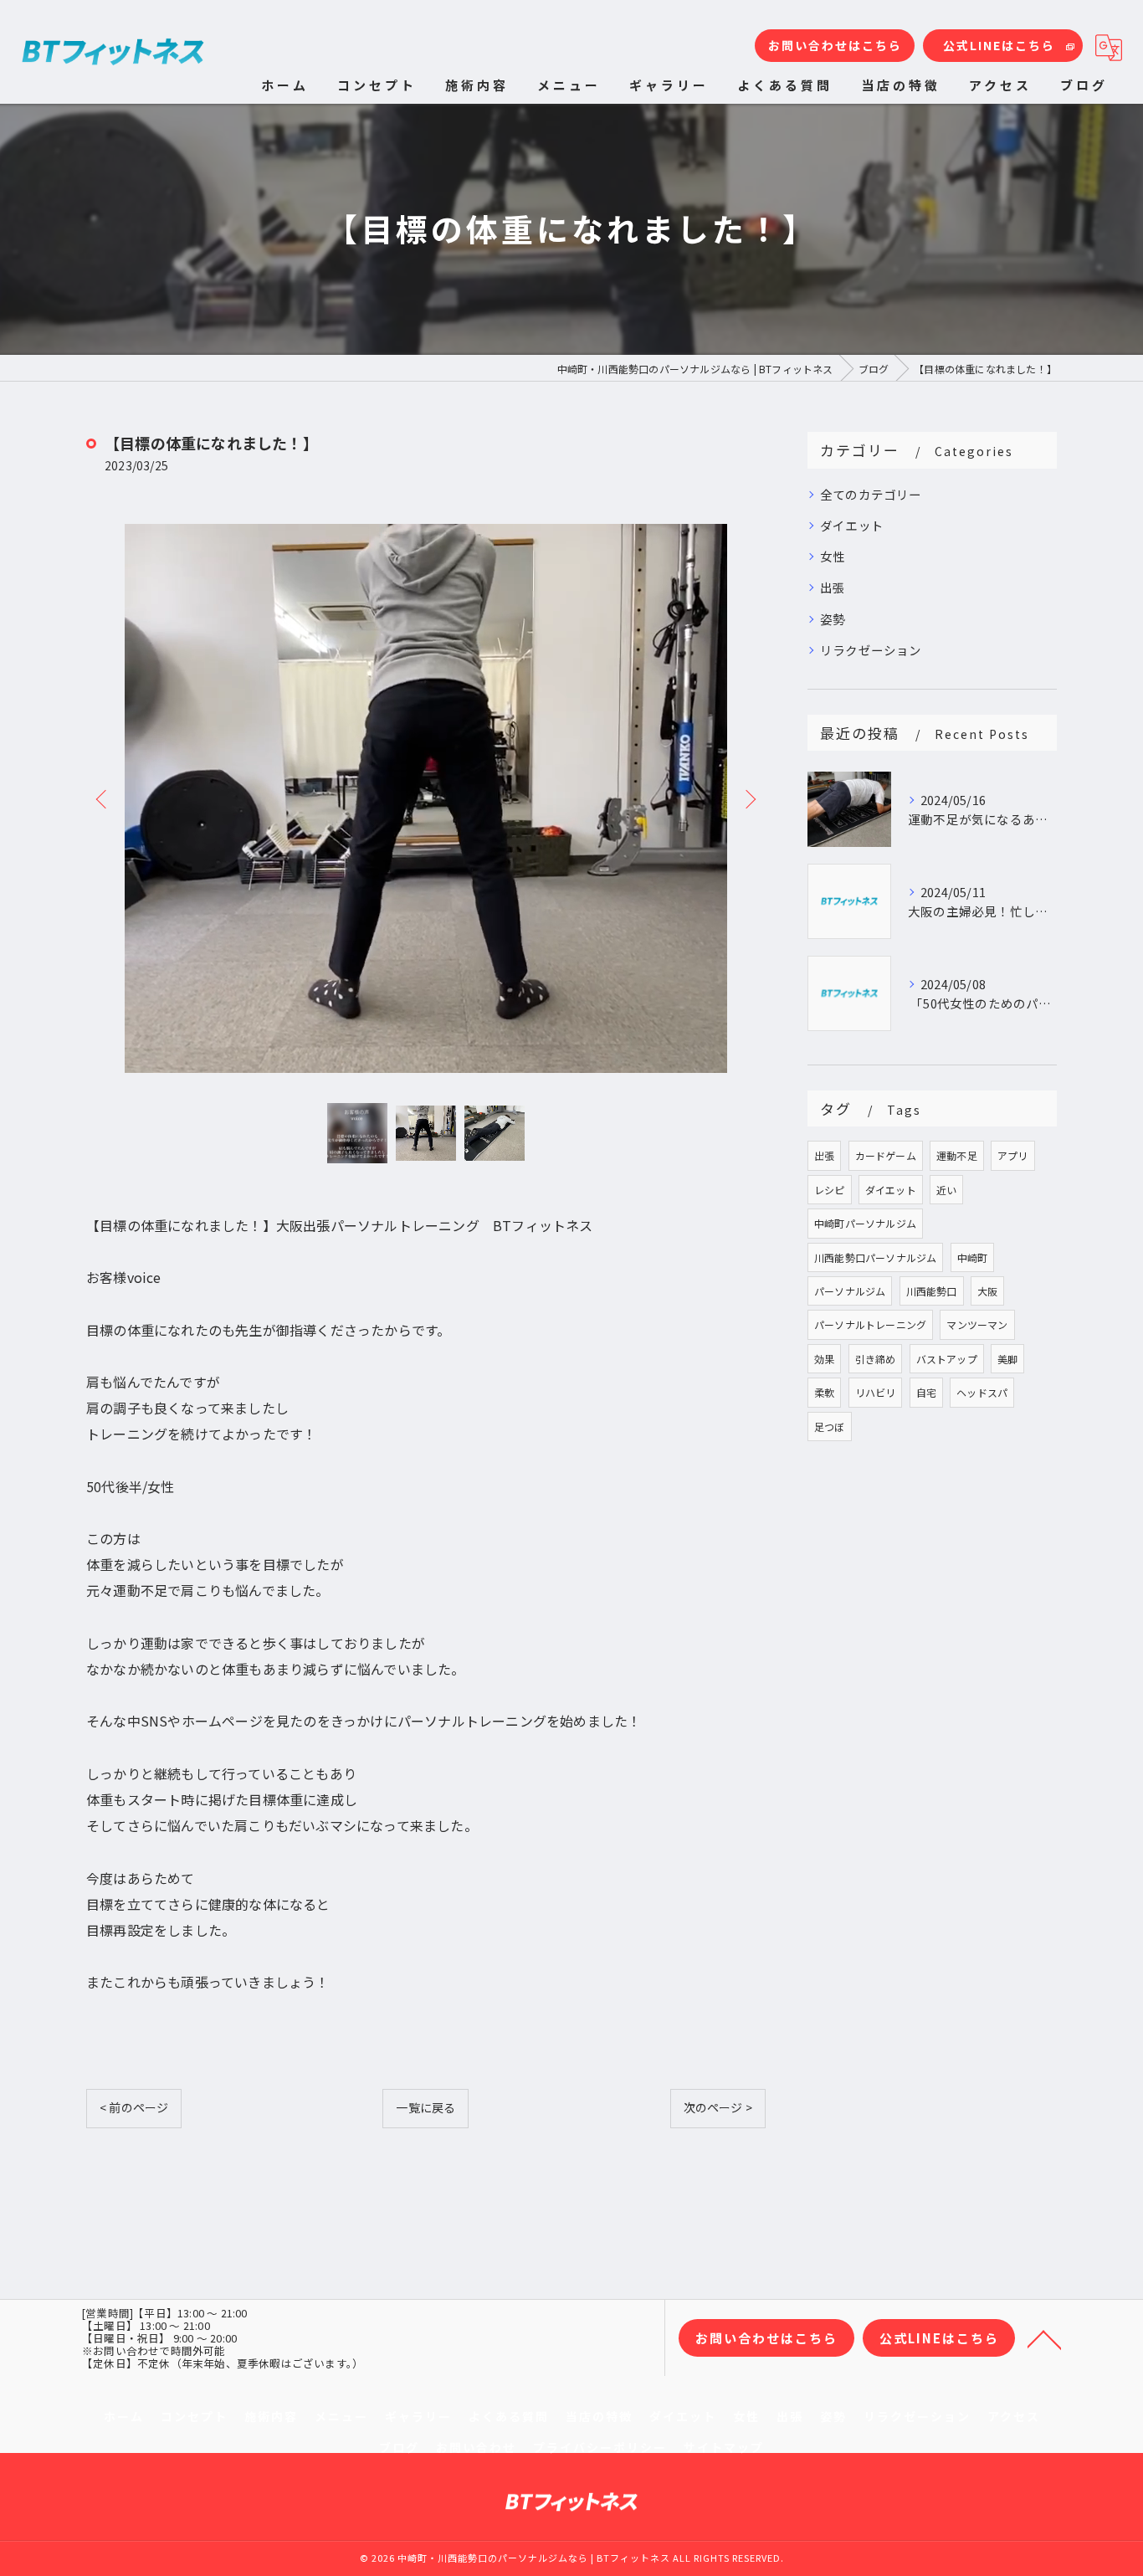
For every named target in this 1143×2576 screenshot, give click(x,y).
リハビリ (876, 1392)
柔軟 (824, 1392)
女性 (833, 556)
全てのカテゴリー (871, 494)
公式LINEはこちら (999, 45)
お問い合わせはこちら (835, 45)
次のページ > (718, 2107)
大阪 (987, 1291)
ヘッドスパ (982, 1392)
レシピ (830, 1190)
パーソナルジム (850, 1291)
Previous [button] (103, 798)
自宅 (926, 1392)
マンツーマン (977, 1324)
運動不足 (957, 1155)
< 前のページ (134, 2107)
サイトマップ (724, 2447)
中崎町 (973, 1257)
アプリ (1013, 1155)
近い (946, 1190)
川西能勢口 (932, 1291)
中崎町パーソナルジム (865, 1223)
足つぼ (830, 1427)
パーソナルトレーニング (870, 1324)
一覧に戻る (425, 2107)
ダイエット (852, 525)
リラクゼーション (871, 650)
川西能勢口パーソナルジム (875, 1257)
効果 (824, 1359)
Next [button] (749, 798)
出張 (833, 587)
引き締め (876, 1359)
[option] (426, 798)
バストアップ (947, 1359)
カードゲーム (886, 1155)
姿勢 (833, 619)
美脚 (1007, 1359)
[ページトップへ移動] (1044, 2338)
